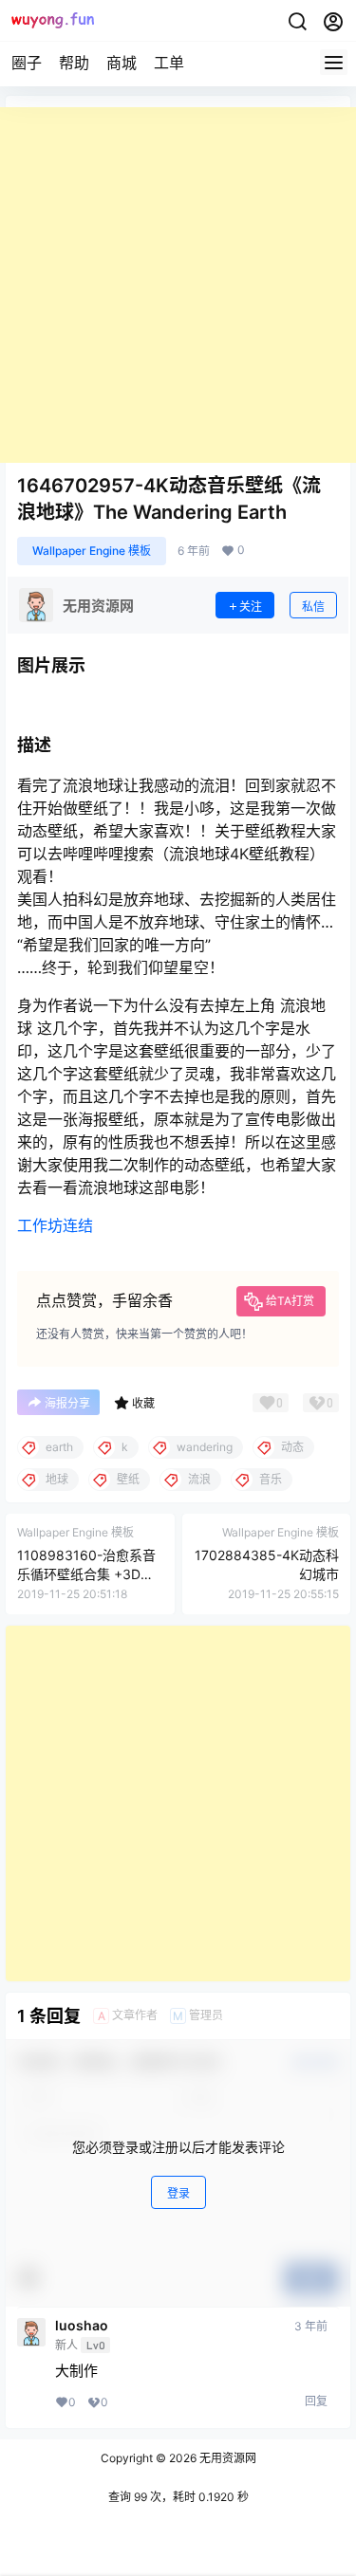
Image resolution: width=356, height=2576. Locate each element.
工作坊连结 (55, 1225)
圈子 (27, 63)
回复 (316, 2401)
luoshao (82, 2326)
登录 (178, 2193)
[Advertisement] (178, 285)
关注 (251, 607)
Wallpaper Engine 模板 (92, 551)
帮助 (74, 63)
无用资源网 (226, 2458)
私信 (313, 607)
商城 (122, 63)
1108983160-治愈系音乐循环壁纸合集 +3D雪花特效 (86, 1573)
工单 (169, 63)
